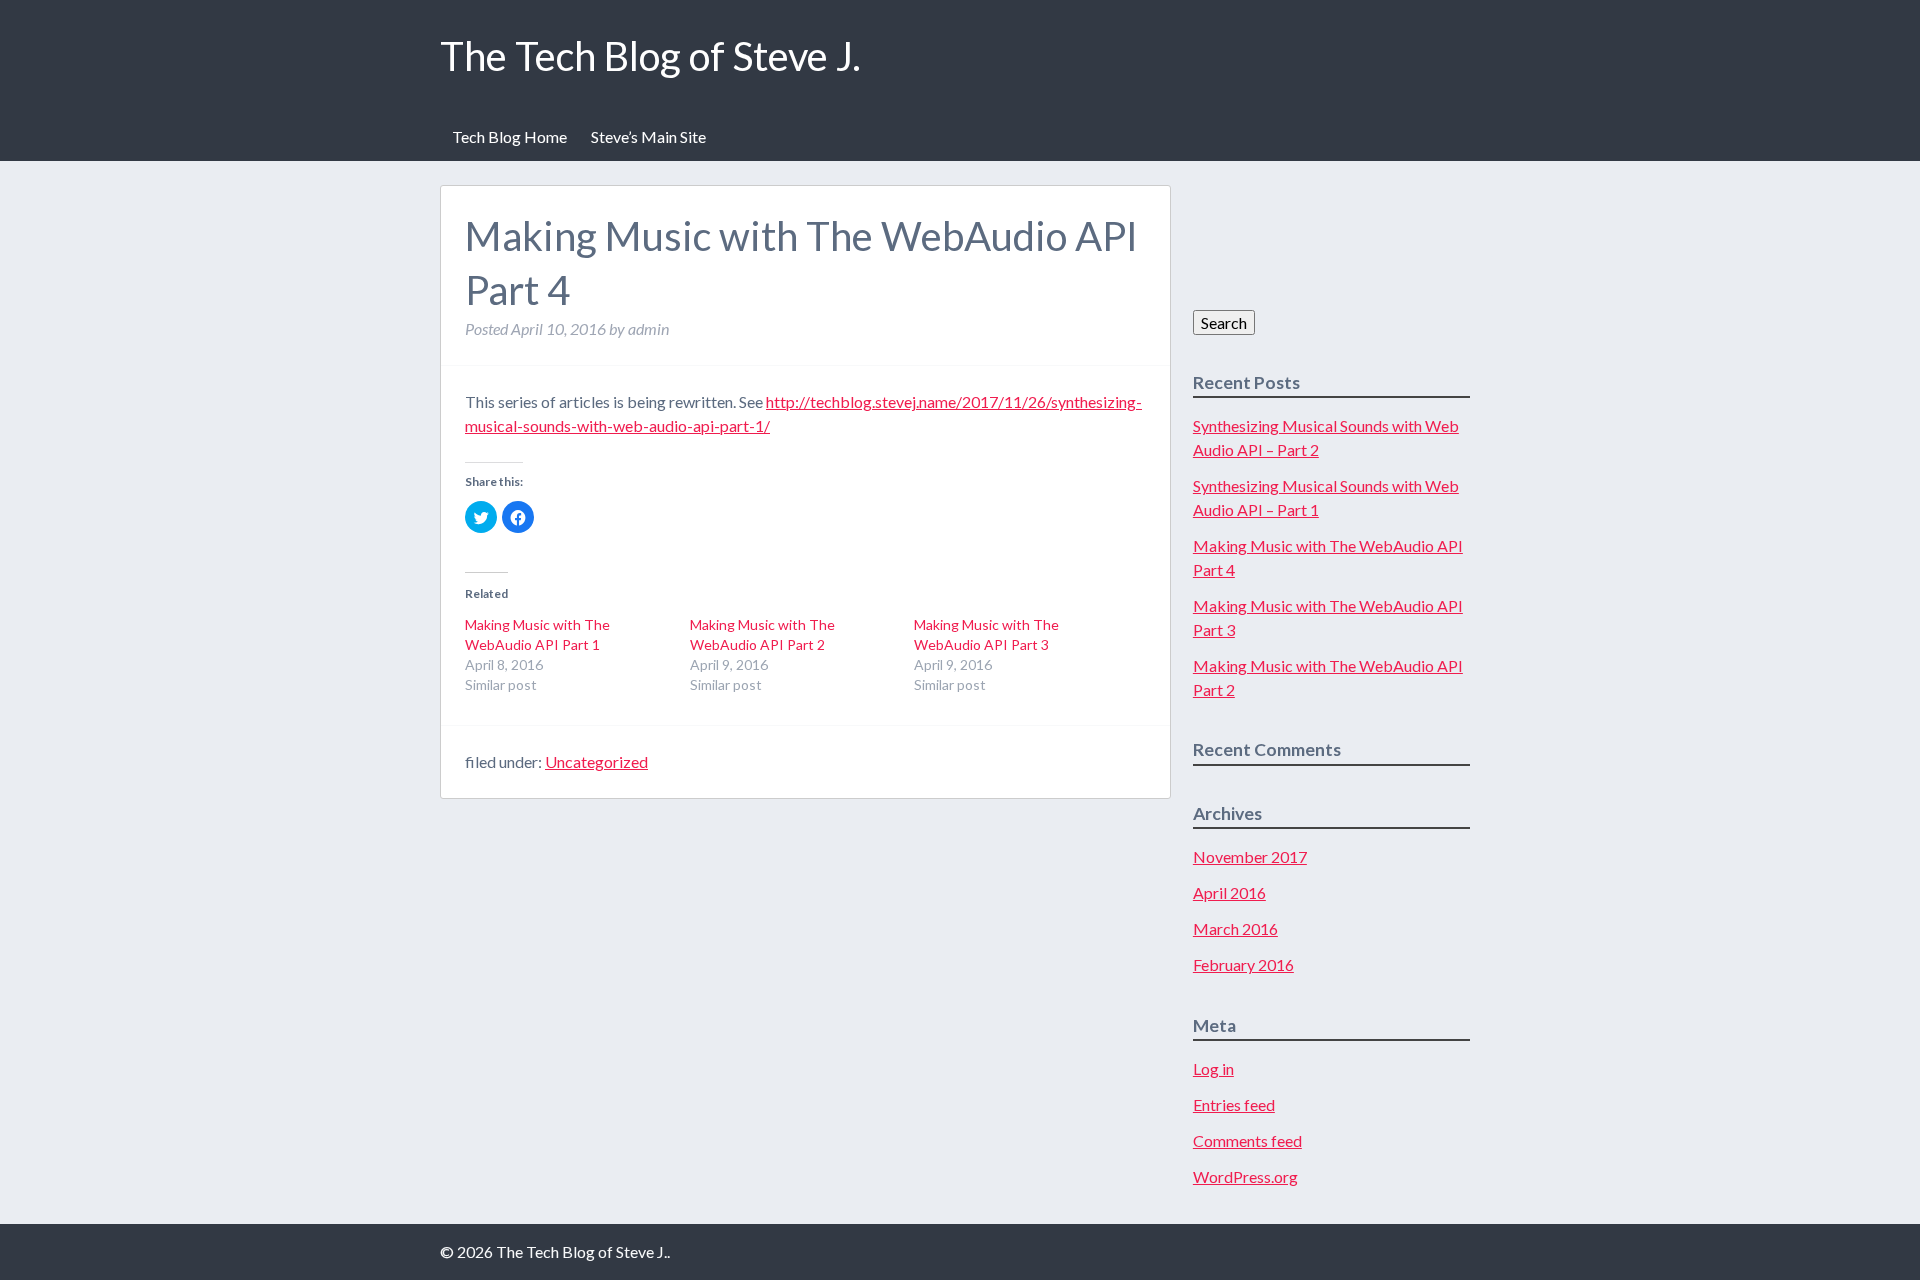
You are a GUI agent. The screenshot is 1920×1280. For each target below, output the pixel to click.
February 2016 (1243, 964)
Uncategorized (596, 761)
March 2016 (1235, 928)
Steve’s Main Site (648, 136)
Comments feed (1247, 1140)
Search (1224, 322)
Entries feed (1234, 1104)
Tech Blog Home (509, 136)
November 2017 (1250, 856)
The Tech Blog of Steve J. (650, 56)
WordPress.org (1245, 1176)
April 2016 (1229, 892)
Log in (1213, 1068)
